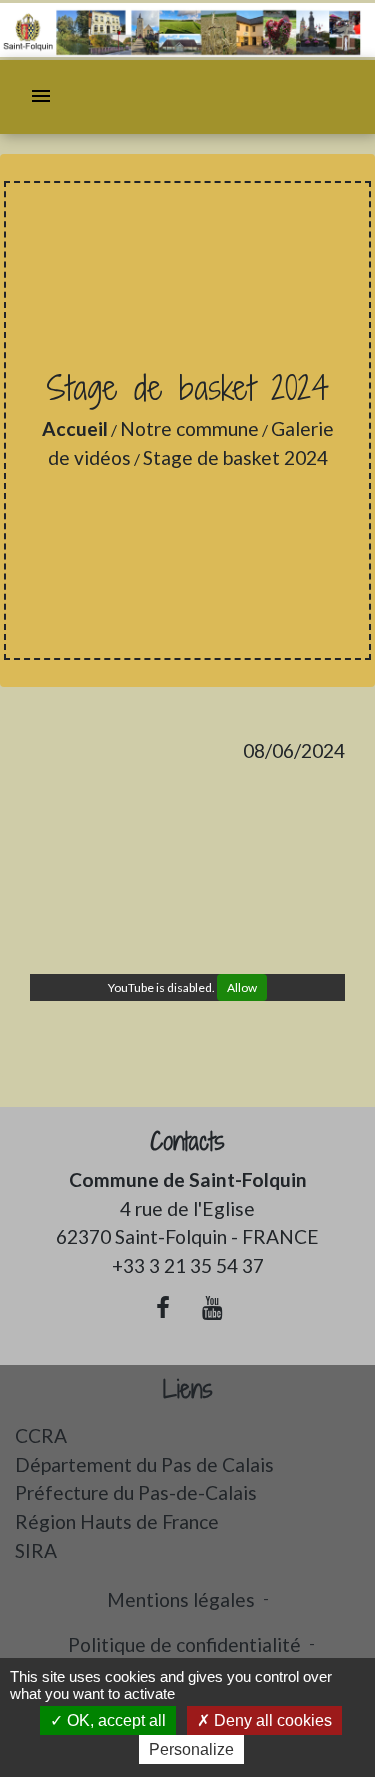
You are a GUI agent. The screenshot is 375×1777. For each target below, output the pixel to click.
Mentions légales (181, 1599)
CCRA (41, 1435)
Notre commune (189, 428)
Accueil (75, 428)
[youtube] (213, 1307)
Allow (242, 987)
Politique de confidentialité (184, 1644)
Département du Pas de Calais (144, 1464)
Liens (188, 1389)
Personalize (191, 1749)
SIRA (36, 1550)
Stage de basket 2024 (235, 457)
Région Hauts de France (117, 1521)
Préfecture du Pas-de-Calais (136, 1492)
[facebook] (163, 1307)
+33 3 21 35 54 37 (188, 1265)
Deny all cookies (271, 1720)
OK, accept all (114, 1720)
